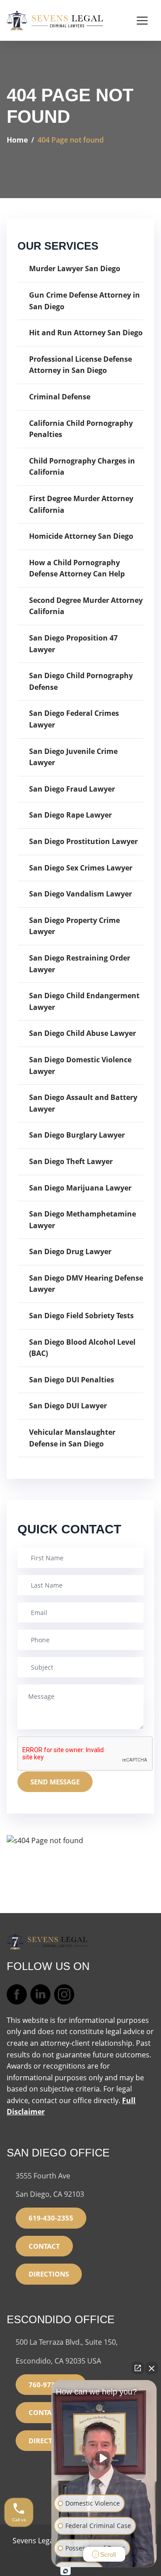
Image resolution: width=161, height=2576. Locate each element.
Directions (49, 2274)
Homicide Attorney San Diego (81, 536)
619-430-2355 (51, 2218)
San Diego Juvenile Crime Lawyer (73, 757)
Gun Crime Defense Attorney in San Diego (85, 301)
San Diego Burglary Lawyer (77, 1135)
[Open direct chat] (138, 2368)
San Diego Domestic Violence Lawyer (80, 1065)
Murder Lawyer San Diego (75, 268)
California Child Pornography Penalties (81, 429)
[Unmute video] (104, 2458)
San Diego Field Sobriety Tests (81, 1316)
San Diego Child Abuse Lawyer (83, 1033)
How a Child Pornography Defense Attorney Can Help (77, 568)
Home (17, 140)
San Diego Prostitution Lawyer (83, 841)
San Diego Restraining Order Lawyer (80, 964)
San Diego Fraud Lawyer (72, 789)
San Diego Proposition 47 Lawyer (73, 644)
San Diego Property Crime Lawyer (74, 926)
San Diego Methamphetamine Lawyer (83, 1220)
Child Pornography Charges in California (82, 467)
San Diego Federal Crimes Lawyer (74, 719)
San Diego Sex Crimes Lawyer (81, 868)
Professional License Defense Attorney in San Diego (80, 365)
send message (55, 1782)
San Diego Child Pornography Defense (81, 681)
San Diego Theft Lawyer (71, 1161)
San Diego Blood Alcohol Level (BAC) (82, 1348)
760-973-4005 (51, 2385)
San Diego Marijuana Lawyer (80, 1188)
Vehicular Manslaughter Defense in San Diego (72, 1438)
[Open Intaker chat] (66, 2571)
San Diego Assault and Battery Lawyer (83, 1103)
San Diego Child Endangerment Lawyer (84, 1001)
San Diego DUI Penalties (72, 1380)
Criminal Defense (60, 397)
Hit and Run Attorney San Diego (86, 333)
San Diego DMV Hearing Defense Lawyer (86, 1284)
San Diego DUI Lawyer (68, 1406)
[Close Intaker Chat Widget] (152, 2368)
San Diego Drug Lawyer (70, 1251)
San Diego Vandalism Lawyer (80, 894)
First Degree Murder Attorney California (81, 504)
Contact (44, 2246)
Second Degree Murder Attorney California (86, 606)
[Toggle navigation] (142, 21)
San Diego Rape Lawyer (70, 815)
